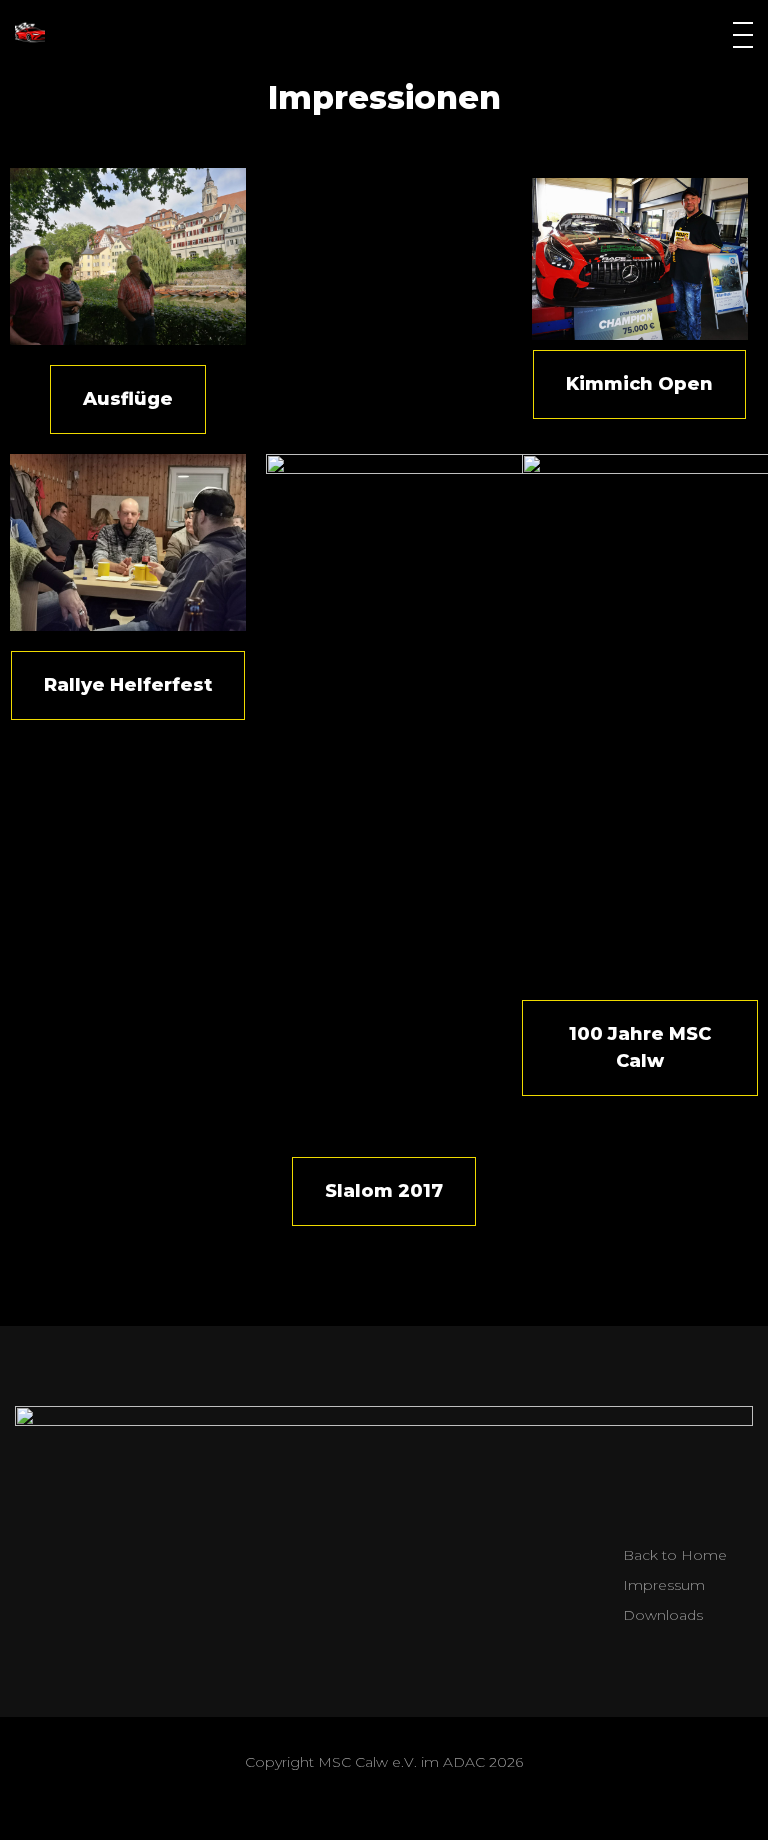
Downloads (663, 1615)
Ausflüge (128, 399)
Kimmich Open (639, 384)
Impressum (664, 1585)
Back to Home (675, 1555)
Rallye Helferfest (128, 685)
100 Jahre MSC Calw (640, 1047)
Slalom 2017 (384, 1191)
